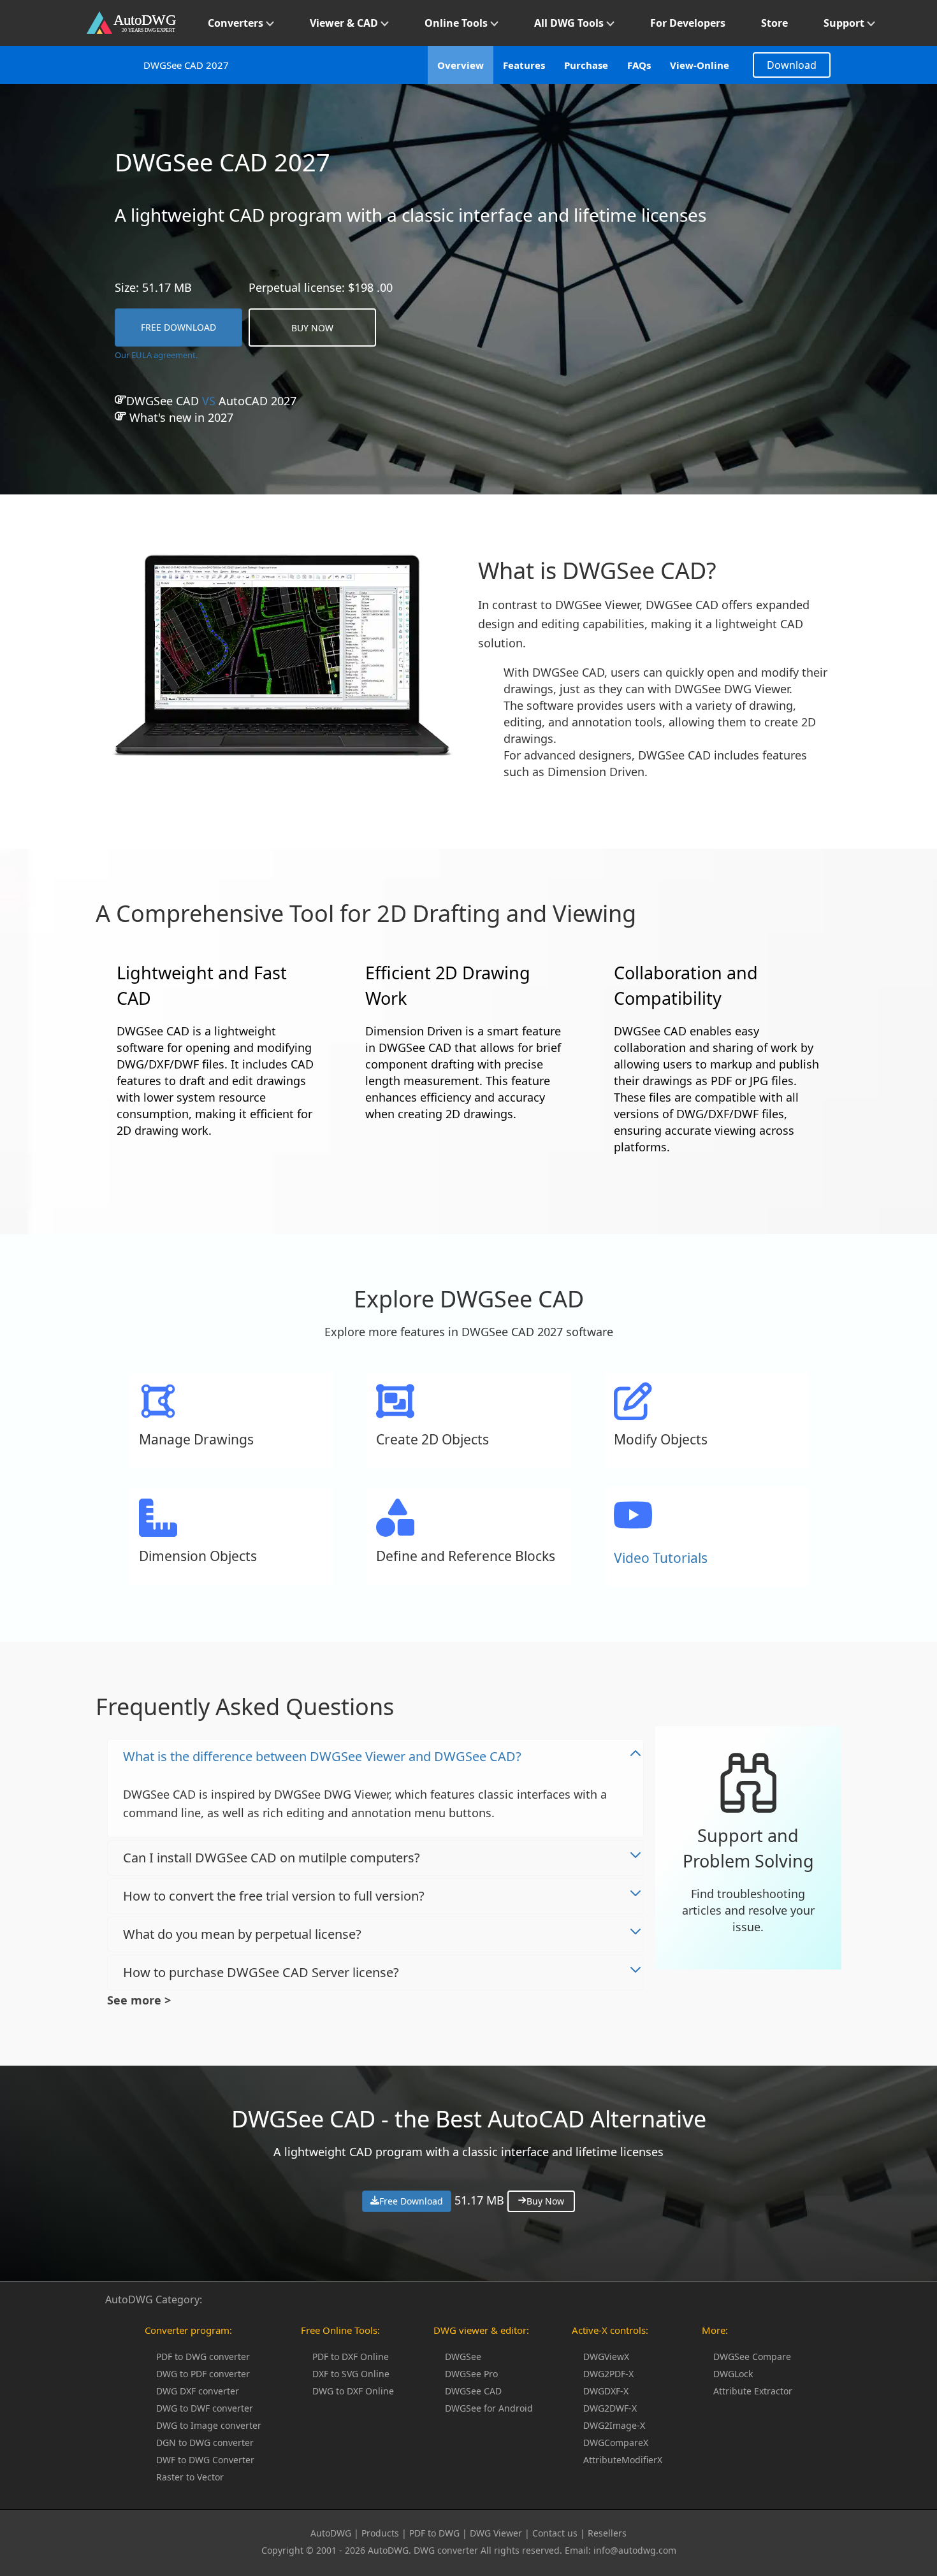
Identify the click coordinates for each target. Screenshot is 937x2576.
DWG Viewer (496, 2533)
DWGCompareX (616, 2443)
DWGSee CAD (473, 2391)
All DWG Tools (570, 23)
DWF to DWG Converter (205, 2460)
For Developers (688, 23)
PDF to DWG (434, 2533)
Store (774, 23)
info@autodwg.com (635, 2550)
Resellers (607, 2533)
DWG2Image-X (614, 2425)
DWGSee (463, 2357)
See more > (139, 2000)
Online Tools (457, 23)
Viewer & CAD (345, 23)
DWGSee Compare (752, 2357)
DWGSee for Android (489, 2408)
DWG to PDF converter (203, 2374)
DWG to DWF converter (205, 2408)
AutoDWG (331, 2533)
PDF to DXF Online (351, 2357)
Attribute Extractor (753, 2391)
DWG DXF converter (198, 2391)
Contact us (555, 2533)
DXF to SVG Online (351, 2374)
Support (845, 23)
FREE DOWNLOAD (178, 327)
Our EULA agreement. (156, 355)
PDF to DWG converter (203, 2357)
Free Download (411, 2201)
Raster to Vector (190, 2477)
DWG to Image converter (209, 2425)
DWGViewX (606, 2357)
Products (380, 2533)
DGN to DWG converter (205, 2443)
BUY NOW (312, 328)
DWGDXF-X (606, 2391)
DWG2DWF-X (610, 2408)
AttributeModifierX (623, 2460)
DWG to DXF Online (353, 2391)
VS (211, 401)
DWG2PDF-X (608, 2374)
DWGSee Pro (471, 2374)
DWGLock (733, 2374)
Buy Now (545, 2201)
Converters (237, 23)
